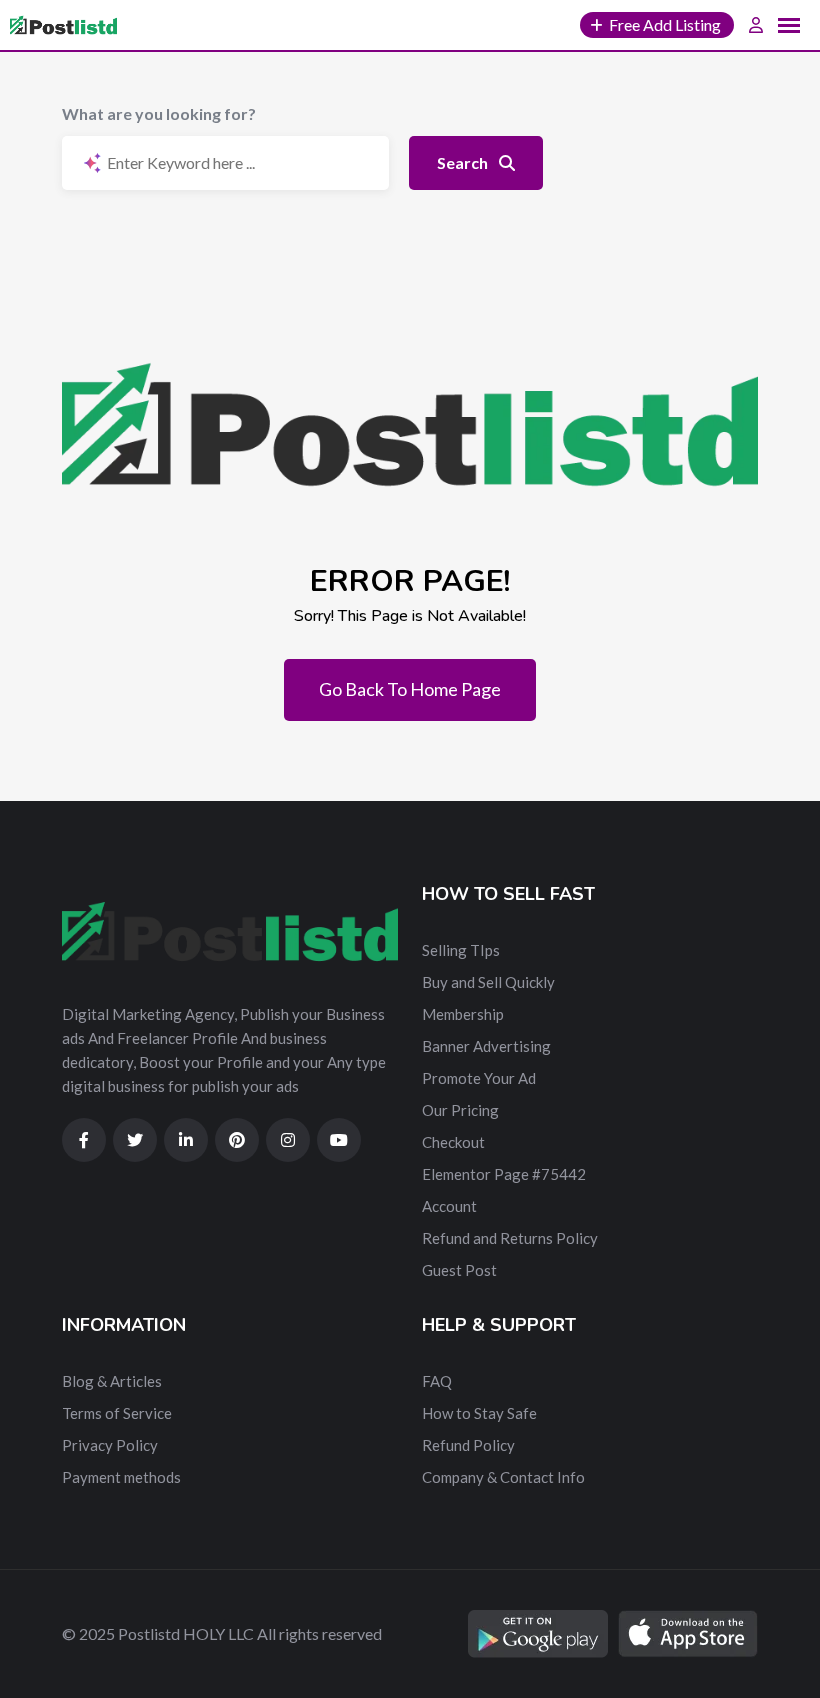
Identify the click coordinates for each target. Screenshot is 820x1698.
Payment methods (121, 1477)
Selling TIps (461, 950)
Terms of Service (117, 1413)
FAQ (437, 1381)
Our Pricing (460, 1110)
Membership (463, 1014)
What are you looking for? (159, 113)
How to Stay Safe (479, 1413)
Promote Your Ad (479, 1078)
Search (464, 162)
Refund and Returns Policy (510, 1238)
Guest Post (459, 1270)
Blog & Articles (112, 1381)
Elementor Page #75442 (504, 1174)
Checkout (453, 1142)
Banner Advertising (486, 1046)
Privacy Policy (110, 1445)
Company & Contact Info (503, 1477)
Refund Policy (468, 1445)
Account (449, 1206)
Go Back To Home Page (410, 689)
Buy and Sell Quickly (488, 982)
